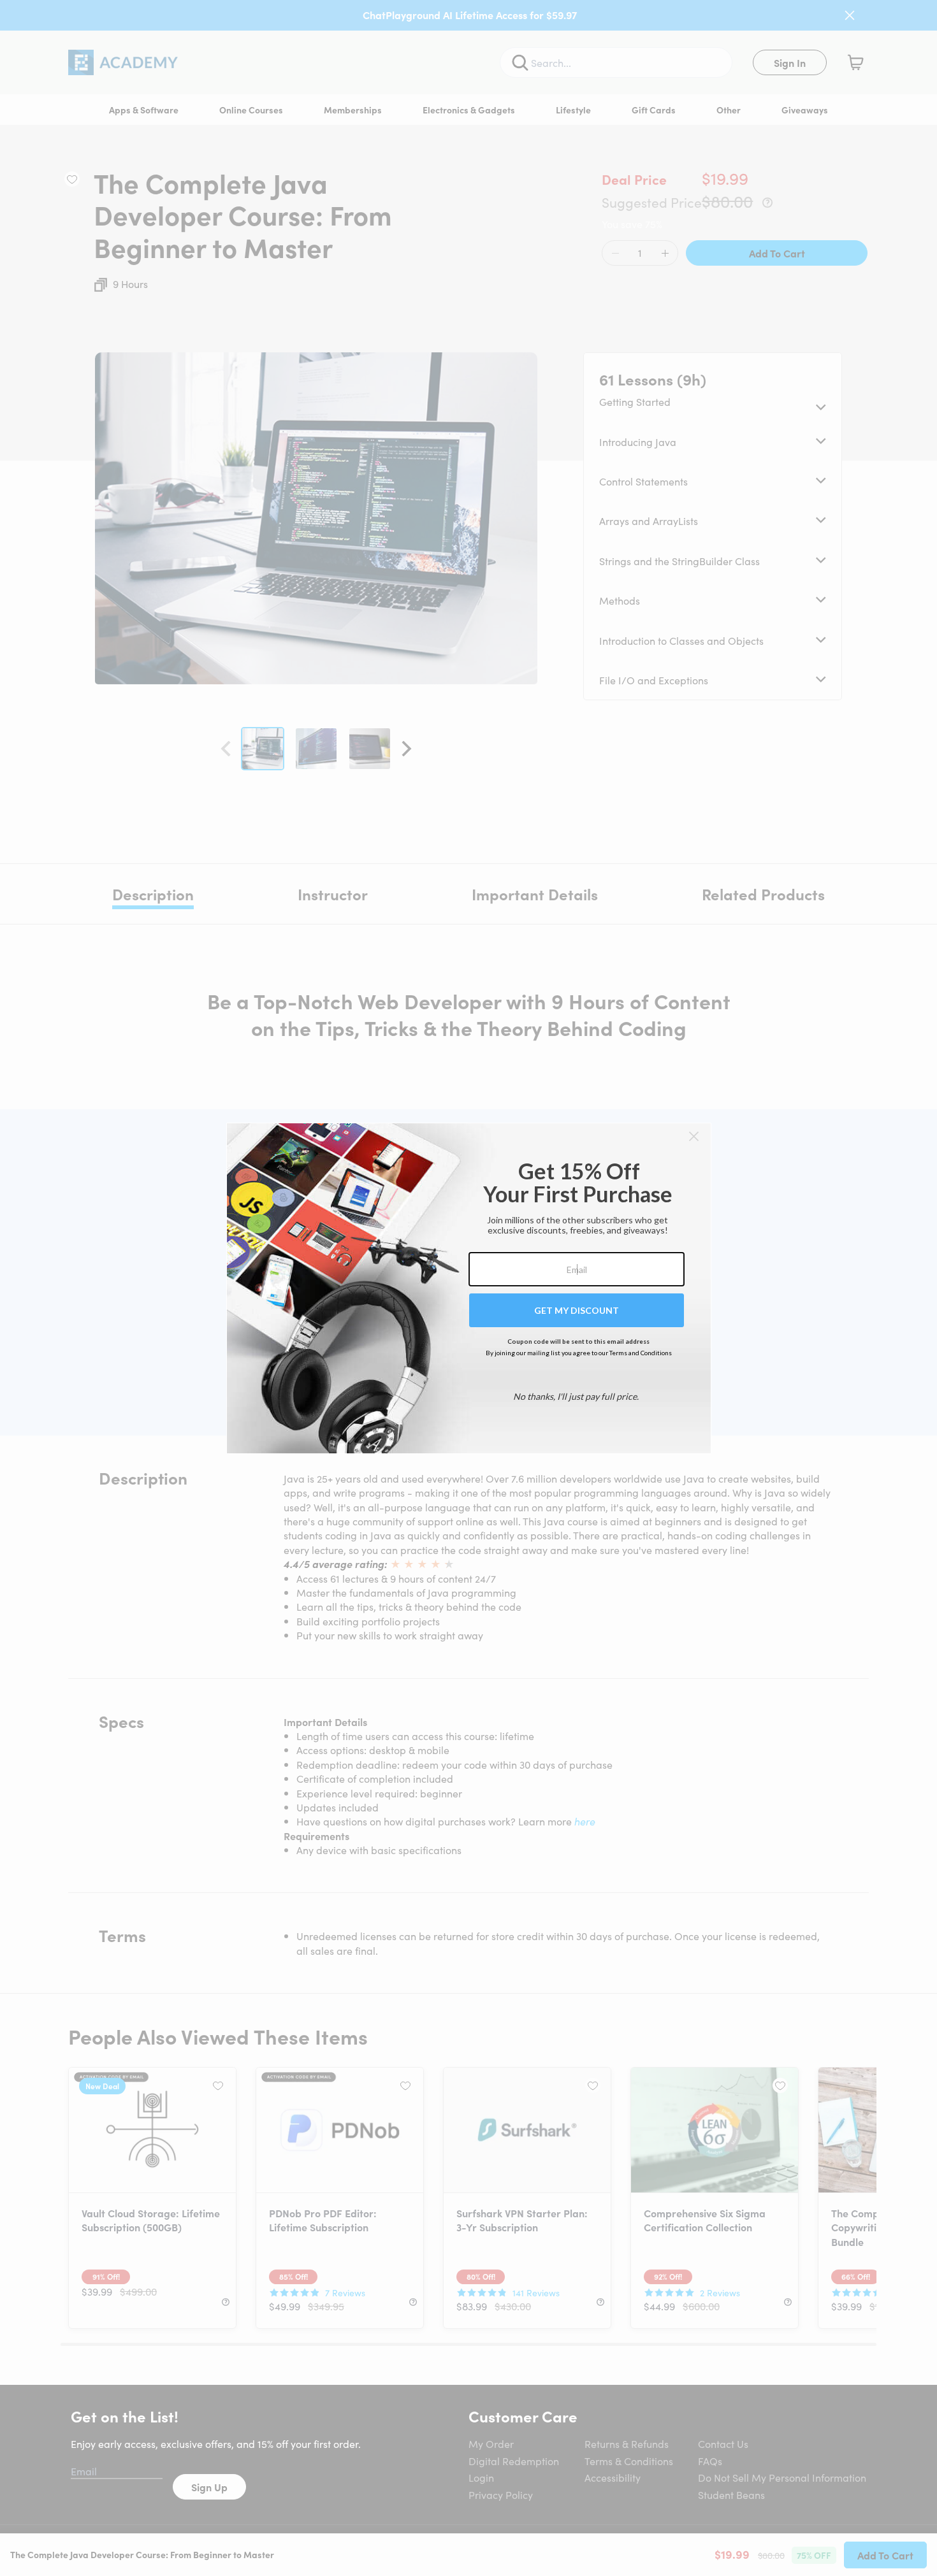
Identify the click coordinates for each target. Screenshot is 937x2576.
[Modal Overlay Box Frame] (469, 1288)
